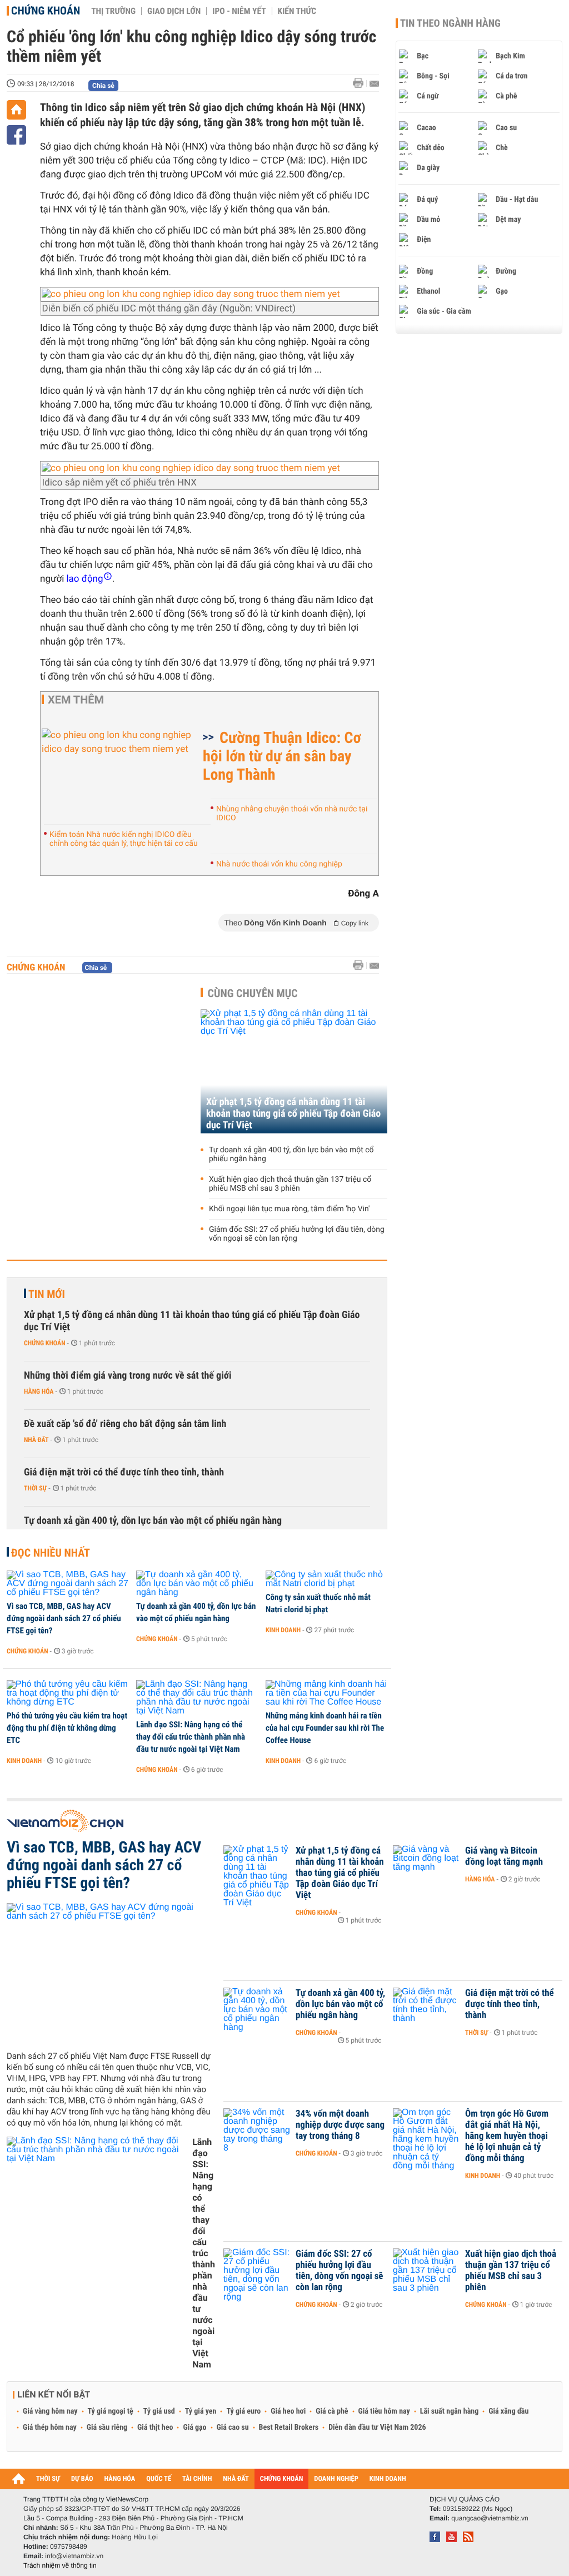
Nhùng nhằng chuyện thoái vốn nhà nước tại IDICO (292, 814)
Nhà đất (36, 1440)
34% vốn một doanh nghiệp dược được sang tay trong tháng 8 (340, 2125)
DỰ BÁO (82, 2479)
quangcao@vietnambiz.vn (490, 2518)
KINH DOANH (388, 2479)
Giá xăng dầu (508, 2411)
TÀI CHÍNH (197, 2479)
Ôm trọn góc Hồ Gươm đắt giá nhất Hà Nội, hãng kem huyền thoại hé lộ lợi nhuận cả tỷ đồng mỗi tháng (507, 2136)
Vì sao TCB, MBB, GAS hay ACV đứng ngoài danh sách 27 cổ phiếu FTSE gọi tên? (64, 1618)
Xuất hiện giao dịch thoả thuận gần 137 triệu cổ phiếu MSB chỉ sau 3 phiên (290, 1184)
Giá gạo (194, 2428)
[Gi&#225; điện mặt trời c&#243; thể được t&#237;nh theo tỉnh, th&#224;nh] (426, 2010)
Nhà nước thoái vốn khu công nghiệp (279, 864)
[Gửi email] (374, 84)
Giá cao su (233, 2428)
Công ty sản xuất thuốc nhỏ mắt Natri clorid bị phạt (318, 1603)
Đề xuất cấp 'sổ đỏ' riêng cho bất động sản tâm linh (125, 1424)
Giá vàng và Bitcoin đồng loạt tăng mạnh (504, 1856)
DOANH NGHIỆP (336, 2479)
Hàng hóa (39, 1391)
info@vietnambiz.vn (74, 2556)
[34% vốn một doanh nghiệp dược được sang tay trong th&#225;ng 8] (257, 2131)
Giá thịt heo (155, 2428)
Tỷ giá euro (243, 2411)
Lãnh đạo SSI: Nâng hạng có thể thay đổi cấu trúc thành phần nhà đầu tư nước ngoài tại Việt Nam (191, 1737)
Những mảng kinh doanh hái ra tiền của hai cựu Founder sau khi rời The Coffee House (325, 1728)
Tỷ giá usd (159, 2411)
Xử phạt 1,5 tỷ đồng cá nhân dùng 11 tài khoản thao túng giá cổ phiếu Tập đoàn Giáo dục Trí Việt (293, 1114)
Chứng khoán (46, 11)
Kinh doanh (283, 1630)
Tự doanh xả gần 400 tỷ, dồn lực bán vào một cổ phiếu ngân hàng (291, 1155)
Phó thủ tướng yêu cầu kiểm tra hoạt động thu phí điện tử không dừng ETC (67, 1728)
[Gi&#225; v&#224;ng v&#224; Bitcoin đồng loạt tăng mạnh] (426, 1867)
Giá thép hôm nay (50, 2428)
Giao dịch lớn (174, 11)
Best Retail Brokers (289, 2428)
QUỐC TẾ (159, 2479)
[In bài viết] (361, 83)
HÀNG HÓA (120, 2479)
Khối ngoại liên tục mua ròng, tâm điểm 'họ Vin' (290, 1209)
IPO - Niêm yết (239, 11)
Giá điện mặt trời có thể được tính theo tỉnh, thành (124, 1472)
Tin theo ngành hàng (450, 23)
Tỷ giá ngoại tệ (111, 2411)
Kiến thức (297, 11)
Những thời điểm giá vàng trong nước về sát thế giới (128, 1376)
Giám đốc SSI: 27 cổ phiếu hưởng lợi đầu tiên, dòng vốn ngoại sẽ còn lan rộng (297, 1234)
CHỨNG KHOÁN (282, 2479)
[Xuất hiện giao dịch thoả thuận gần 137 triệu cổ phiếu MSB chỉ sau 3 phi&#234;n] (426, 2271)
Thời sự (35, 1488)
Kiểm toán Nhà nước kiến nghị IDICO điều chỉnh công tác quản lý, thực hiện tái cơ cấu (124, 839)
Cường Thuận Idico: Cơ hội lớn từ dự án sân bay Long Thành (282, 756)
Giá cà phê (332, 2411)
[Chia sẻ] (16, 135)
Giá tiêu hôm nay (384, 2411)
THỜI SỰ (48, 2479)
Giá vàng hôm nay (50, 2411)
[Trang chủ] (16, 110)
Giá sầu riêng (107, 2428)
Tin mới (47, 1294)
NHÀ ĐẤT (236, 2479)
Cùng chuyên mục (253, 993)
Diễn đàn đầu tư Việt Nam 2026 (377, 2428)
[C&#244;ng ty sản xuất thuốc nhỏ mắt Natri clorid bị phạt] (326, 1579)
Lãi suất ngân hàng (449, 2411)
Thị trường (113, 11)
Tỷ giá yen (201, 2411)
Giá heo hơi (288, 2411)
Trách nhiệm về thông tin (60, 2565)
